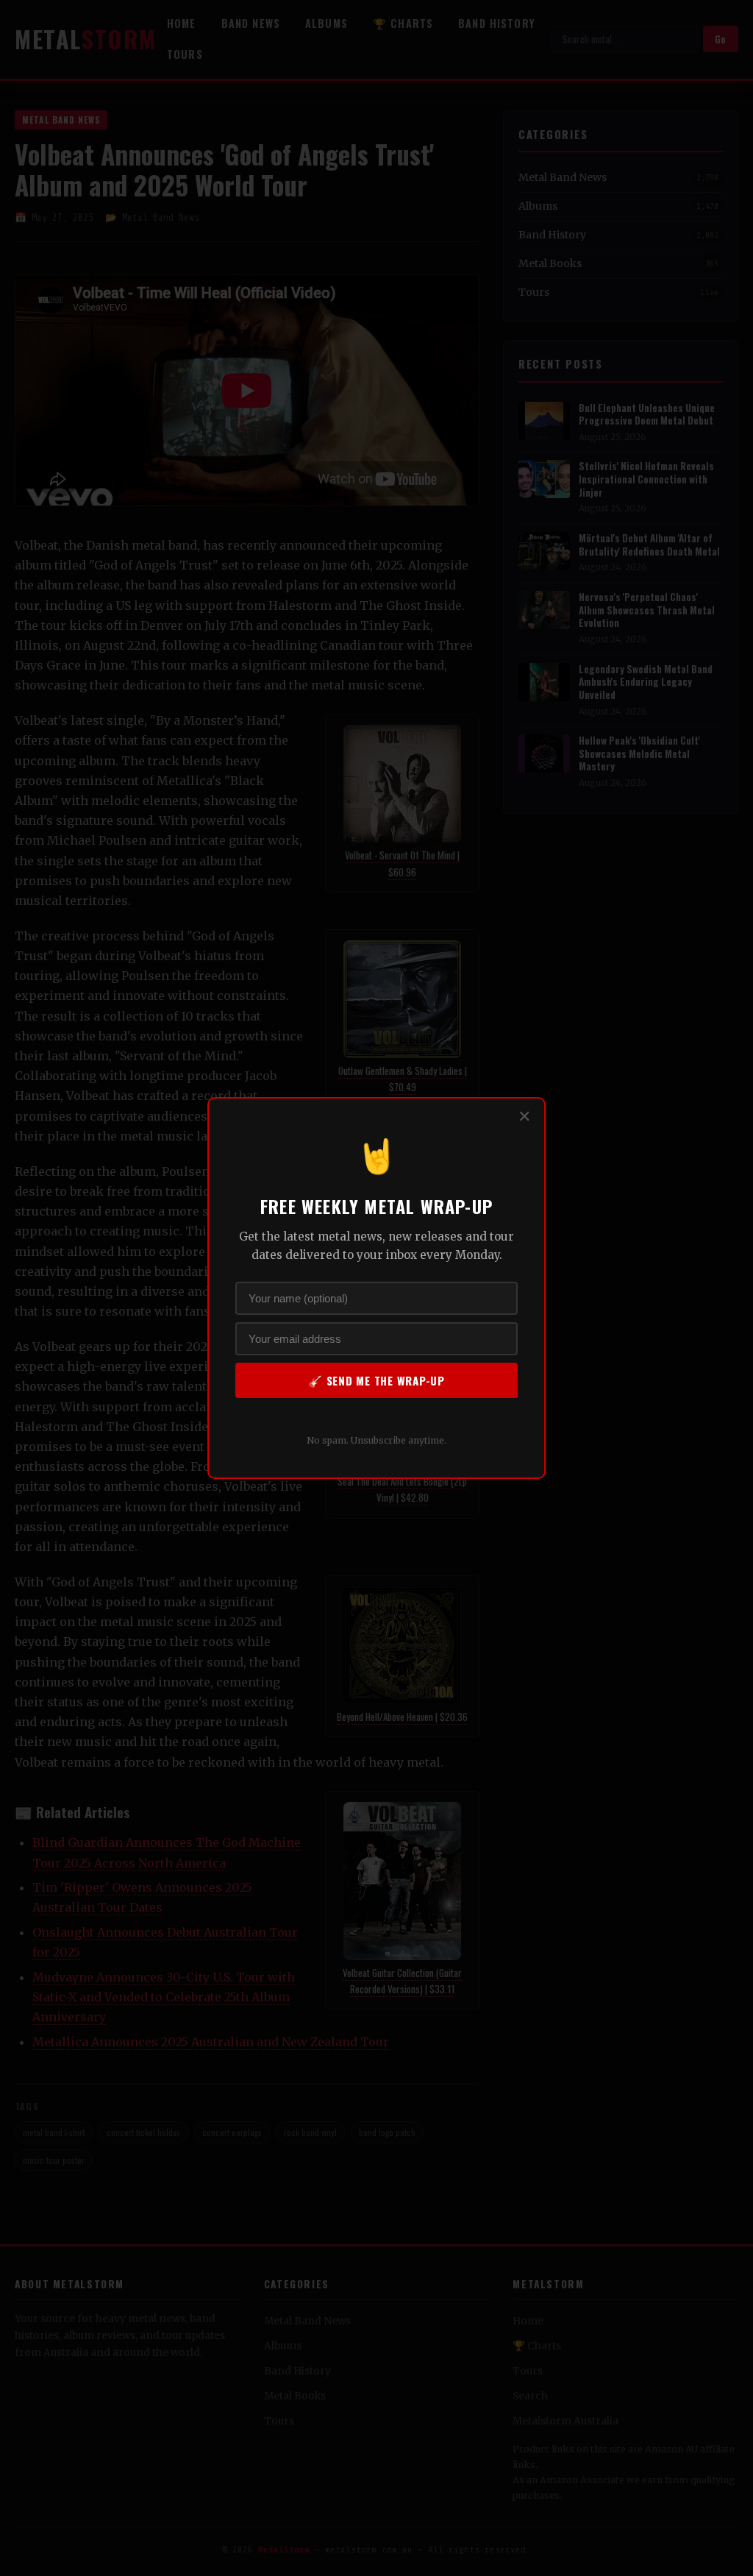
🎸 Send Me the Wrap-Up (376, 1380)
